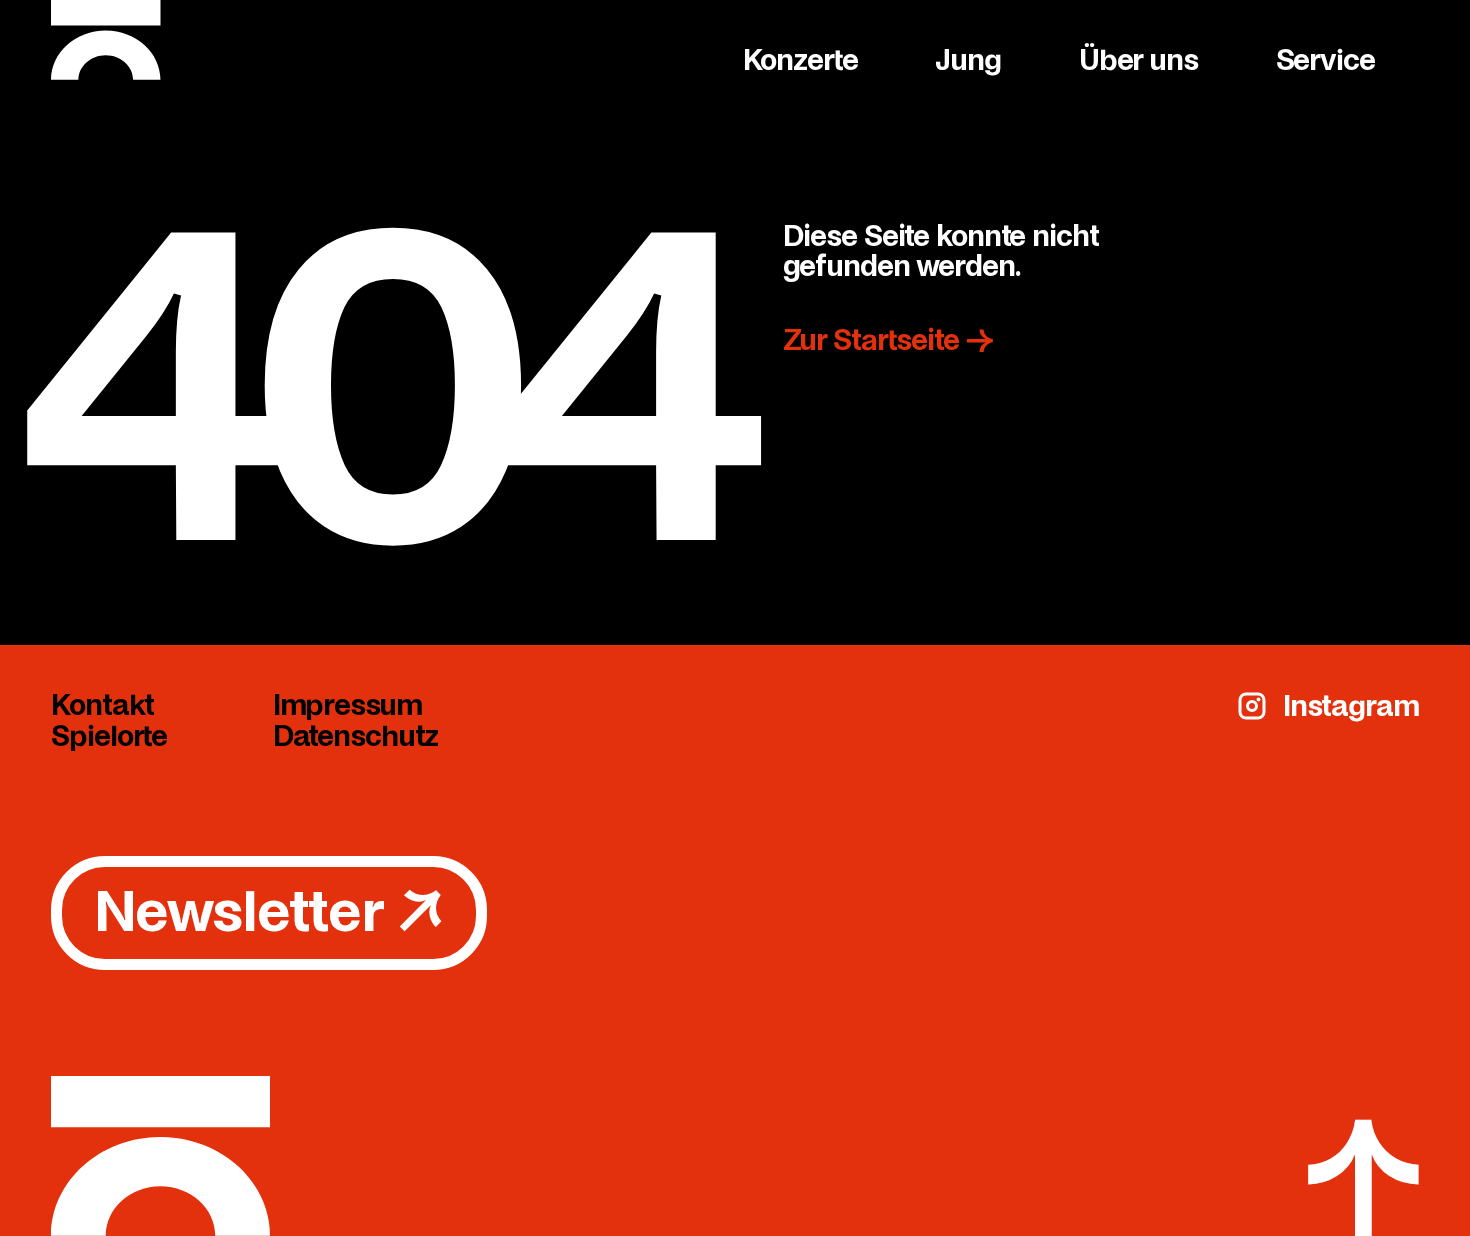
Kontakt (102, 705)
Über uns (1138, 60)
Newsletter (269, 912)
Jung (968, 60)
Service (1325, 60)
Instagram (1351, 706)
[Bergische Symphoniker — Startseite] (389, 40)
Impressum (347, 705)
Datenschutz (356, 736)
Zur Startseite (888, 340)
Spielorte (109, 736)
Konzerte (800, 60)
